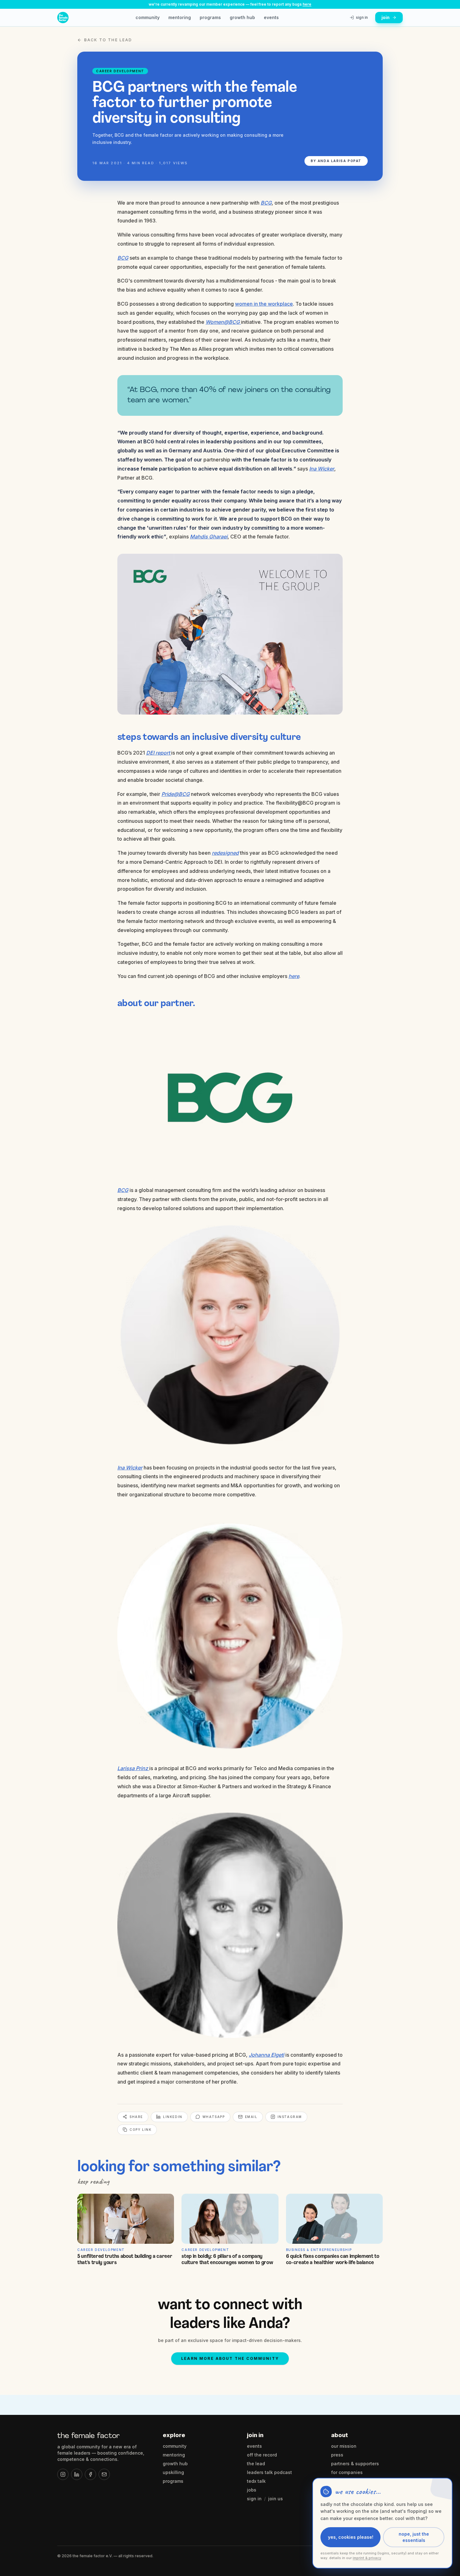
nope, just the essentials (414, 2537)
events (271, 17)
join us (276, 2499)
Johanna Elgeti (266, 2055)
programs (210, 17)
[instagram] (63, 2474)
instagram (290, 2117)
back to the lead (108, 40)
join (386, 17)
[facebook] (90, 2474)
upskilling (173, 2472)
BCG (266, 203)
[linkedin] (77, 2474)
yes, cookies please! (351, 2537)
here (307, 4)
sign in (254, 2499)
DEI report (159, 753)
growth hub (242, 17)
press (337, 2455)
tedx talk (256, 2481)
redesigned (225, 853)
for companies (347, 2472)
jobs (252, 2490)
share (136, 2117)
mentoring (180, 17)
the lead (256, 2464)
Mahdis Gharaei (209, 537)
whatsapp (214, 2117)
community (148, 17)
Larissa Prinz (133, 1768)
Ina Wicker (322, 469)
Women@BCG (223, 322)
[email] (104, 2474)
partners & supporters (355, 2464)
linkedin (173, 2117)
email (251, 2117)
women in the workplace (264, 304)
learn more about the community (230, 2358)
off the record (262, 2455)
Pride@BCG (176, 794)
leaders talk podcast (269, 2472)
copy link (141, 2130)
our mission (344, 2446)
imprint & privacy (367, 2558)
